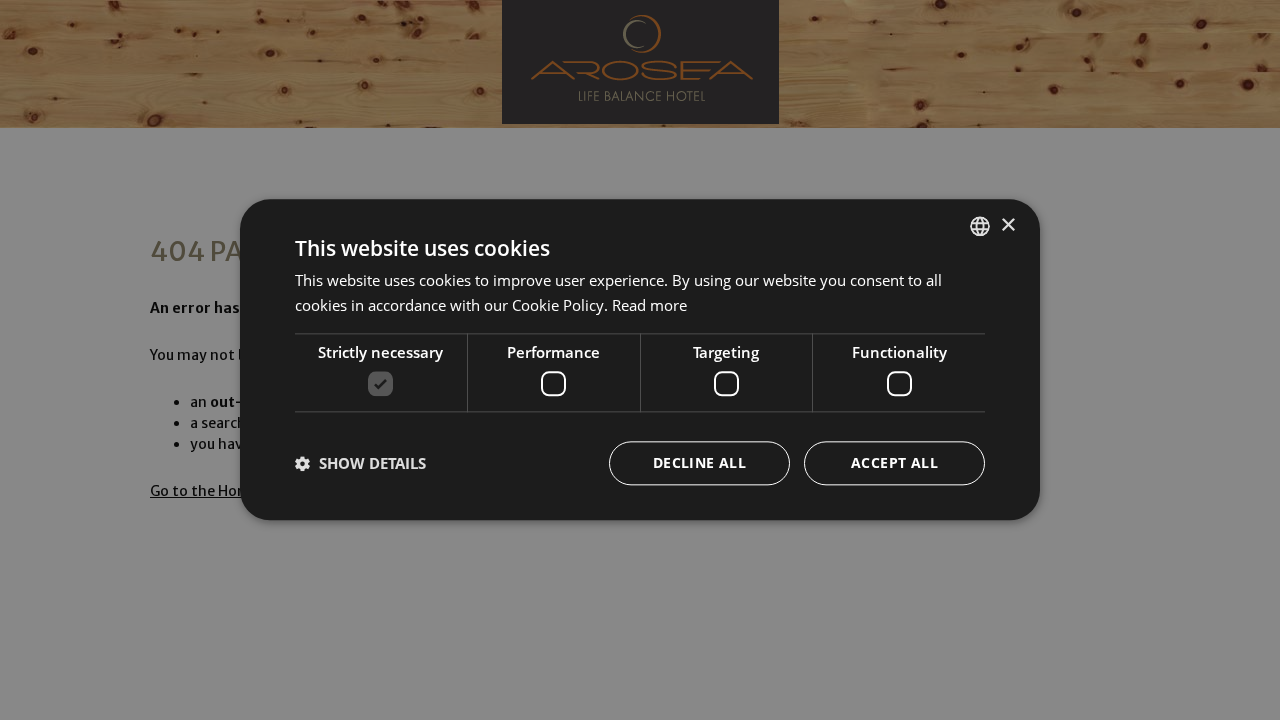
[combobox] (980, 226)
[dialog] (640, 359)
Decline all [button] (699, 463)
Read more (649, 305)
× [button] (1007, 225)
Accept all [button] (894, 463)
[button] (360, 464)
